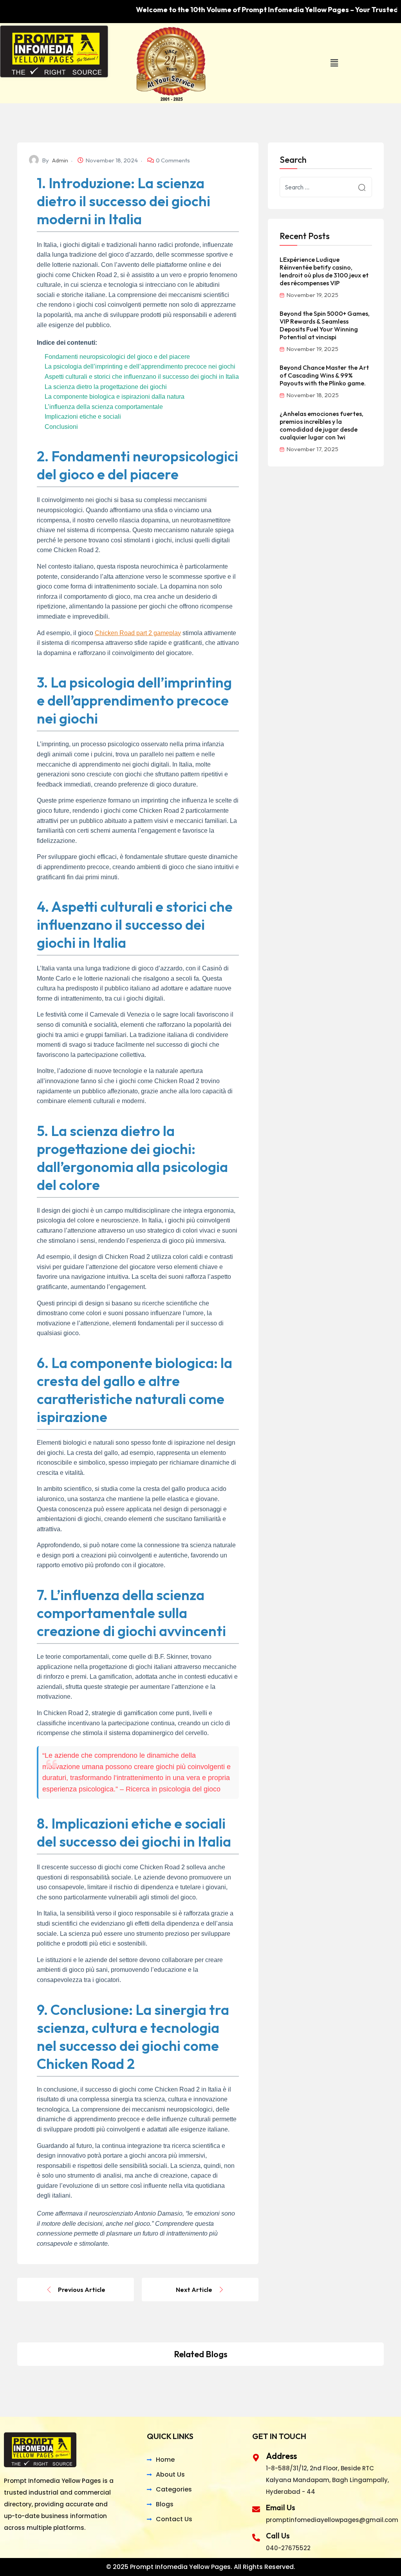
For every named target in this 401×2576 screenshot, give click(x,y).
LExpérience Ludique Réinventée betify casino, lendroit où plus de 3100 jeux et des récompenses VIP (324, 271)
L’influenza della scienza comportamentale (104, 407)
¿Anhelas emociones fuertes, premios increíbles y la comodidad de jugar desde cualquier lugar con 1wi (322, 425)
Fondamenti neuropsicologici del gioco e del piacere (117, 357)
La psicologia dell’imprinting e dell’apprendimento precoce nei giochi (140, 366)
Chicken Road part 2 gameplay (138, 633)
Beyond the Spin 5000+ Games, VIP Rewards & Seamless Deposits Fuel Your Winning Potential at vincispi (325, 325)
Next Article (194, 2290)
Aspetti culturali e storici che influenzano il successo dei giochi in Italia (142, 377)
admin (60, 160)
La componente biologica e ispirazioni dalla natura (115, 397)
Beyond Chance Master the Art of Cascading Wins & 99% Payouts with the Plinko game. (324, 375)
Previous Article (82, 2290)
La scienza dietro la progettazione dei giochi (106, 387)
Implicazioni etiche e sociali (83, 417)
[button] (334, 63)
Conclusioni (61, 427)
